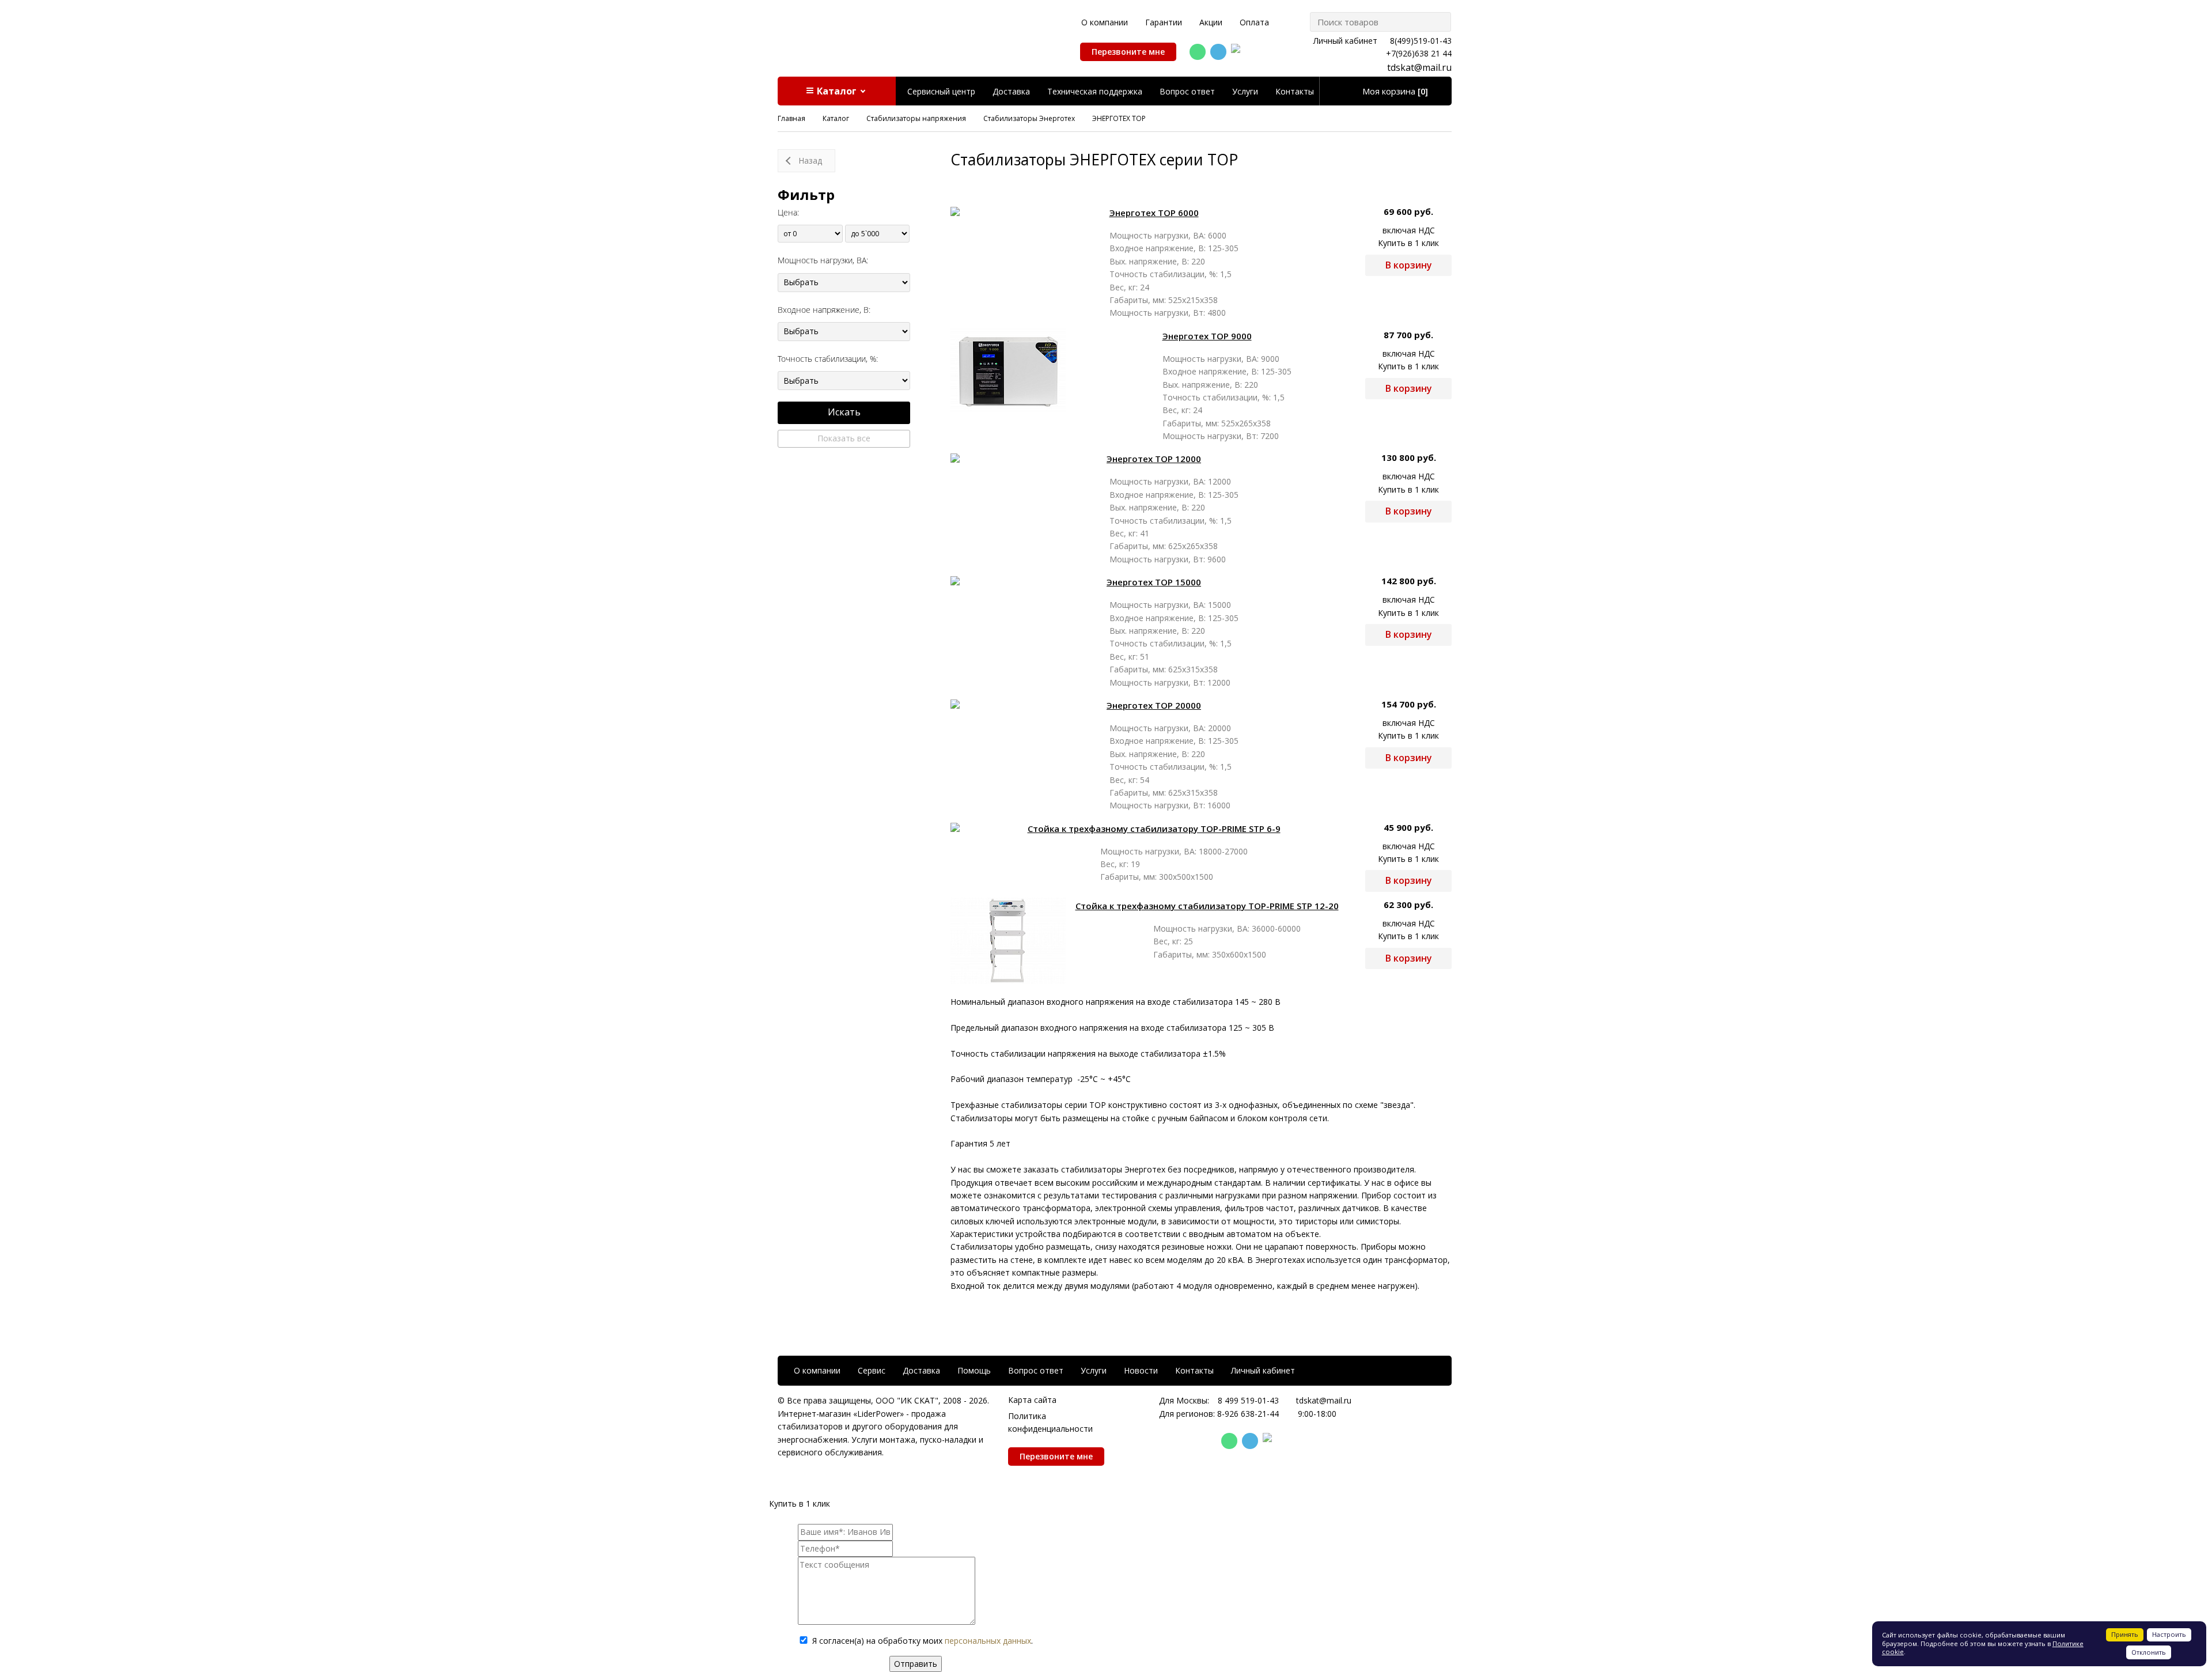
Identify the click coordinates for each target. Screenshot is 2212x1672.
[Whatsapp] (1198, 52)
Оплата (1254, 22)
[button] (837, 91)
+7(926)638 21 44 (1419, 53)
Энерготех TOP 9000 (1207, 336)
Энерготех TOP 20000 (1154, 705)
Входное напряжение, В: (824, 310)
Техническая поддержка (1095, 91)
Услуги (1245, 91)
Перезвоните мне (1128, 52)
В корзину (1409, 265)
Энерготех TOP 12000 (1154, 459)
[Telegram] (1218, 52)
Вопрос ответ (1187, 91)
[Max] (1239, 52)
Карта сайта (1032, 1400)
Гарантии (1164, 22)
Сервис (872, 1370)
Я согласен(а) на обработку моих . (923, 1641)
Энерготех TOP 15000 (1154, 582)
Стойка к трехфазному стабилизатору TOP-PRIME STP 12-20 (1207, 906)
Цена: (788, 212)
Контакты (1295, 91)
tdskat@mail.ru (1419, 67)
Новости (1141, 1370)
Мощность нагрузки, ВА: (823, 260)
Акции (1211, 22)
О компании (1105, 22)
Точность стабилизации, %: (828, 359)
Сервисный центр (941, 91)
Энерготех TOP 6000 (1154, 213)
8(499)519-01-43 (1421, 41)
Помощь (974, 1370)
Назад (810, 160)
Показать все (844, 438)
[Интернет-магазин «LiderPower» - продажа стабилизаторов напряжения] (886, 33)
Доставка (1011, 91)
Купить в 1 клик (1408, 243)
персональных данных (988, 1641)
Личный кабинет (1345, 41)
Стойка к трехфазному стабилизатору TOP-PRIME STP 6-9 (1154, 829)
